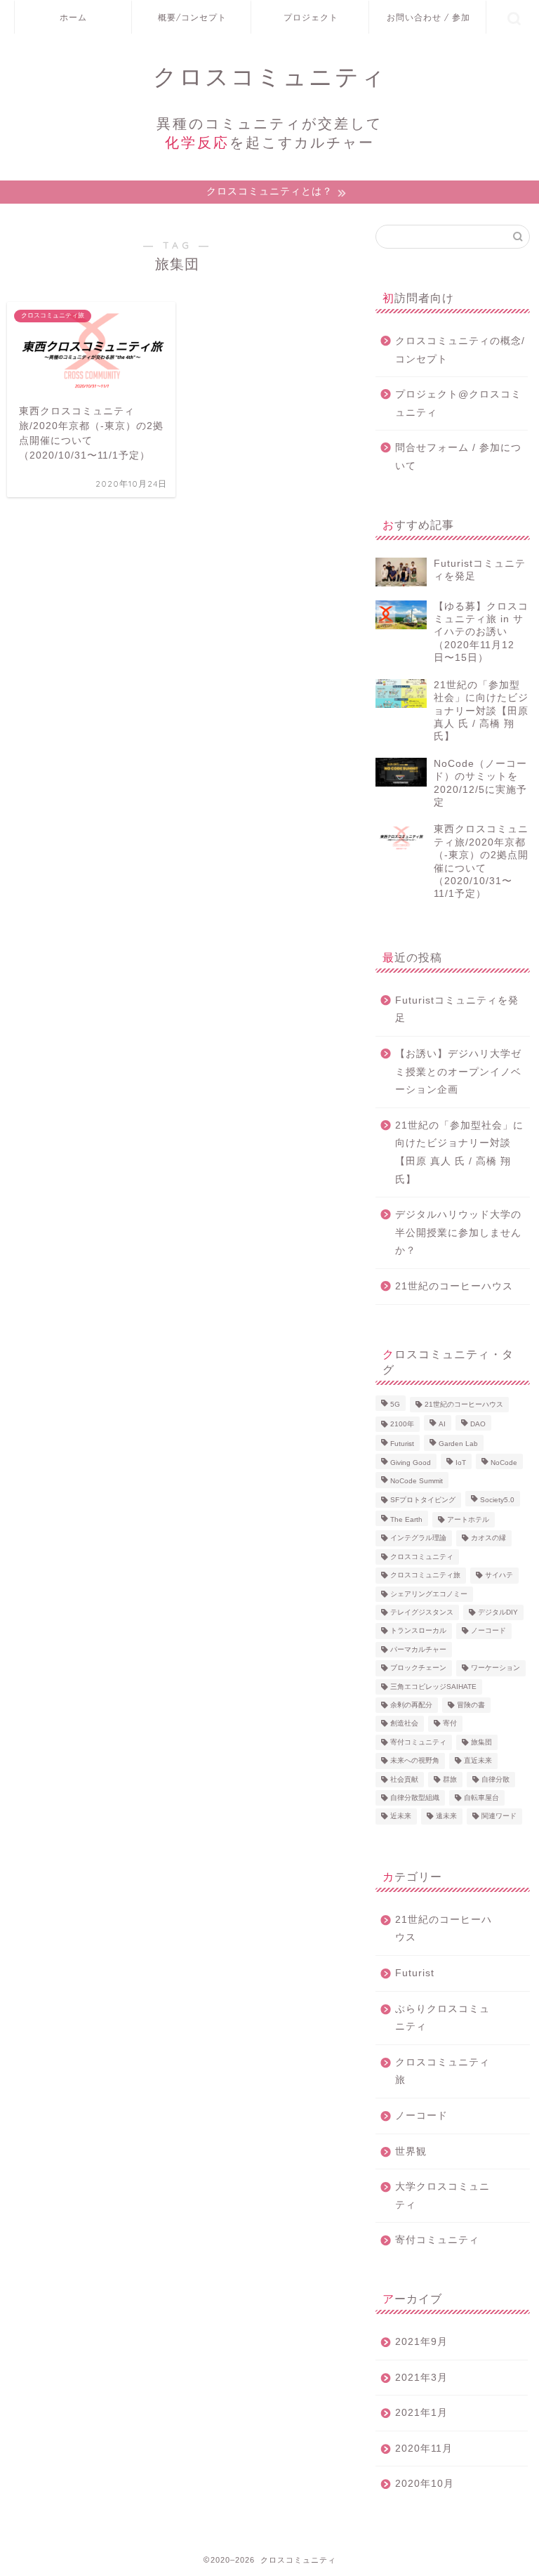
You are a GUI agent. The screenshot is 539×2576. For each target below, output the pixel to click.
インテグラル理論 (418, 1538)
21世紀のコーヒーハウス (454, 1286)
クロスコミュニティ (422, 1557)
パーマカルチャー (418, 1649)
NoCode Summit (417, 1481)
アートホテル (468, 1519)
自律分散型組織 (415, 1798)
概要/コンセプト (192, 17)
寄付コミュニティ (418, 1742)
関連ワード (499, 1816)
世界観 (411, 2151)
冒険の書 (471, 1705)
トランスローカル (418, 1631)
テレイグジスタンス (422, 1612)
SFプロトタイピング (423, 1500)
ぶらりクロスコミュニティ (442, 2018)
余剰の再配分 (411, 1705)
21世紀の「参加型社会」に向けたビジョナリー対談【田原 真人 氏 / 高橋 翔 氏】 (459, 1152)
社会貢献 (404, 1779)
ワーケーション (495, 1668)
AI (442, 1424)
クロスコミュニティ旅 (425, 1576)
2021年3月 (421, 2378)
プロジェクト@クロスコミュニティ (458, 403)
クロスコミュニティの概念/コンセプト (460, 350)
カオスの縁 (488, 1538)
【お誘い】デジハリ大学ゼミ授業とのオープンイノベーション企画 (458, 1072)
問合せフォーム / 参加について (458, 457)
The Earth (406, 1519)
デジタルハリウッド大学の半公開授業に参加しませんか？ (458, 1233)
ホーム (73, 17)
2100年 (402, 1424)
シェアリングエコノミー (429, 1594)
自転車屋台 (481, 1798)
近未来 (401, 1816)
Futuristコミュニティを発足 (457, 1010)
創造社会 (404, 1724)
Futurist (402, 1444)
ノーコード (488, 1631)
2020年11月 (424, 2449)
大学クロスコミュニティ (442, 2196)
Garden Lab (458, 1444)
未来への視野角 (415, 1761)
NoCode (504, 1463)
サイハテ (499, 1576)
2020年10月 (425, 2484)
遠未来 (446, 1816)
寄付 (450, 1724)
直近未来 (478, 1761)
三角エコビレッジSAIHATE (433, 1687)
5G (395, 1404)
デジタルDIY (498, 1612)
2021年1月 (421, 2413)
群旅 (450, 1779)
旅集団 (481, 1742)
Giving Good (411, 1463)
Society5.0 (497, 1500)
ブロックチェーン (418, 1668)
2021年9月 (421, 2342)
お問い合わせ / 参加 (428, 17)
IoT (461, 1463)
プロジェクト (311, 17)
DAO (478, 1424)
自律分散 (495, 1779)
